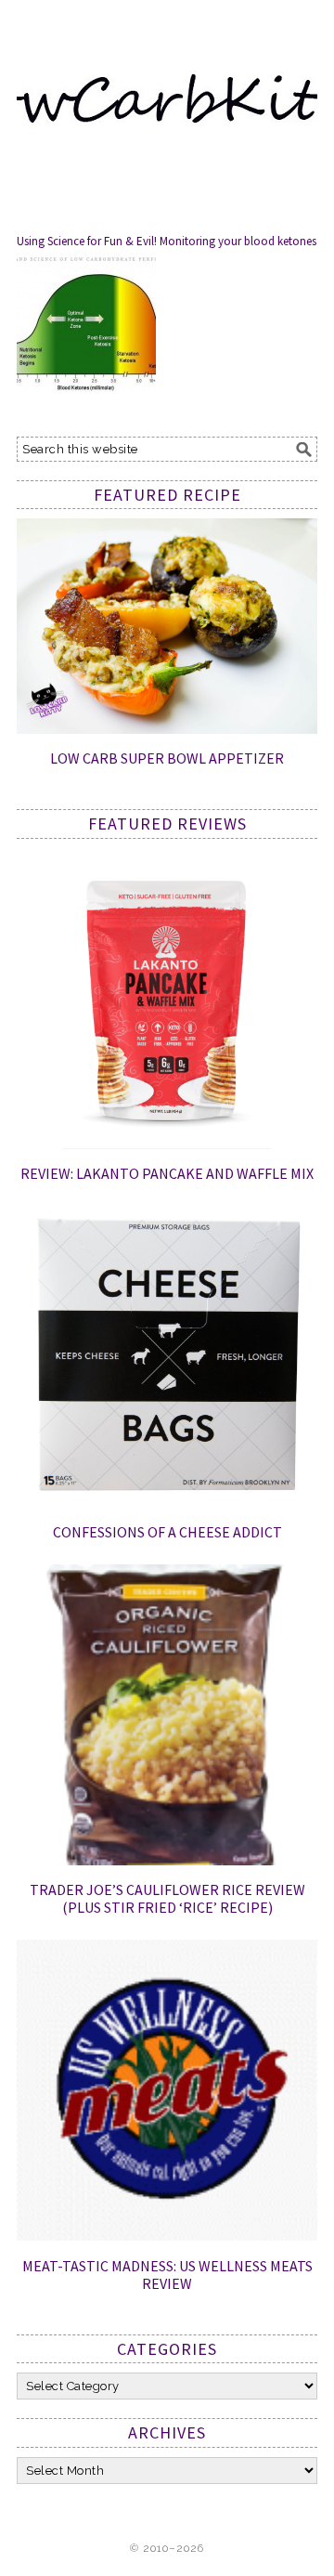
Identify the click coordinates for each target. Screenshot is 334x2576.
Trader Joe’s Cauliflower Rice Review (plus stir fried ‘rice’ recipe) (167, 1898)
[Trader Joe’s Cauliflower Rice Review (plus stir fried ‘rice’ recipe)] (167, 1861)
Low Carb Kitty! (167, 95)
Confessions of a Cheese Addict (167, 1532)
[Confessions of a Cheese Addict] (167, 1502)
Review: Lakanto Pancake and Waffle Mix (167, 1173)
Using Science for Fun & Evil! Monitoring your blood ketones (167, 241)
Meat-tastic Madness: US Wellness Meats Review (167, 2275)
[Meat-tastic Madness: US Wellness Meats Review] (167, 2236)
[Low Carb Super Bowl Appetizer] (167, 729)
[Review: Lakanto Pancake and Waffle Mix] (167, 1144)
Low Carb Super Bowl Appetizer (167, 758)
